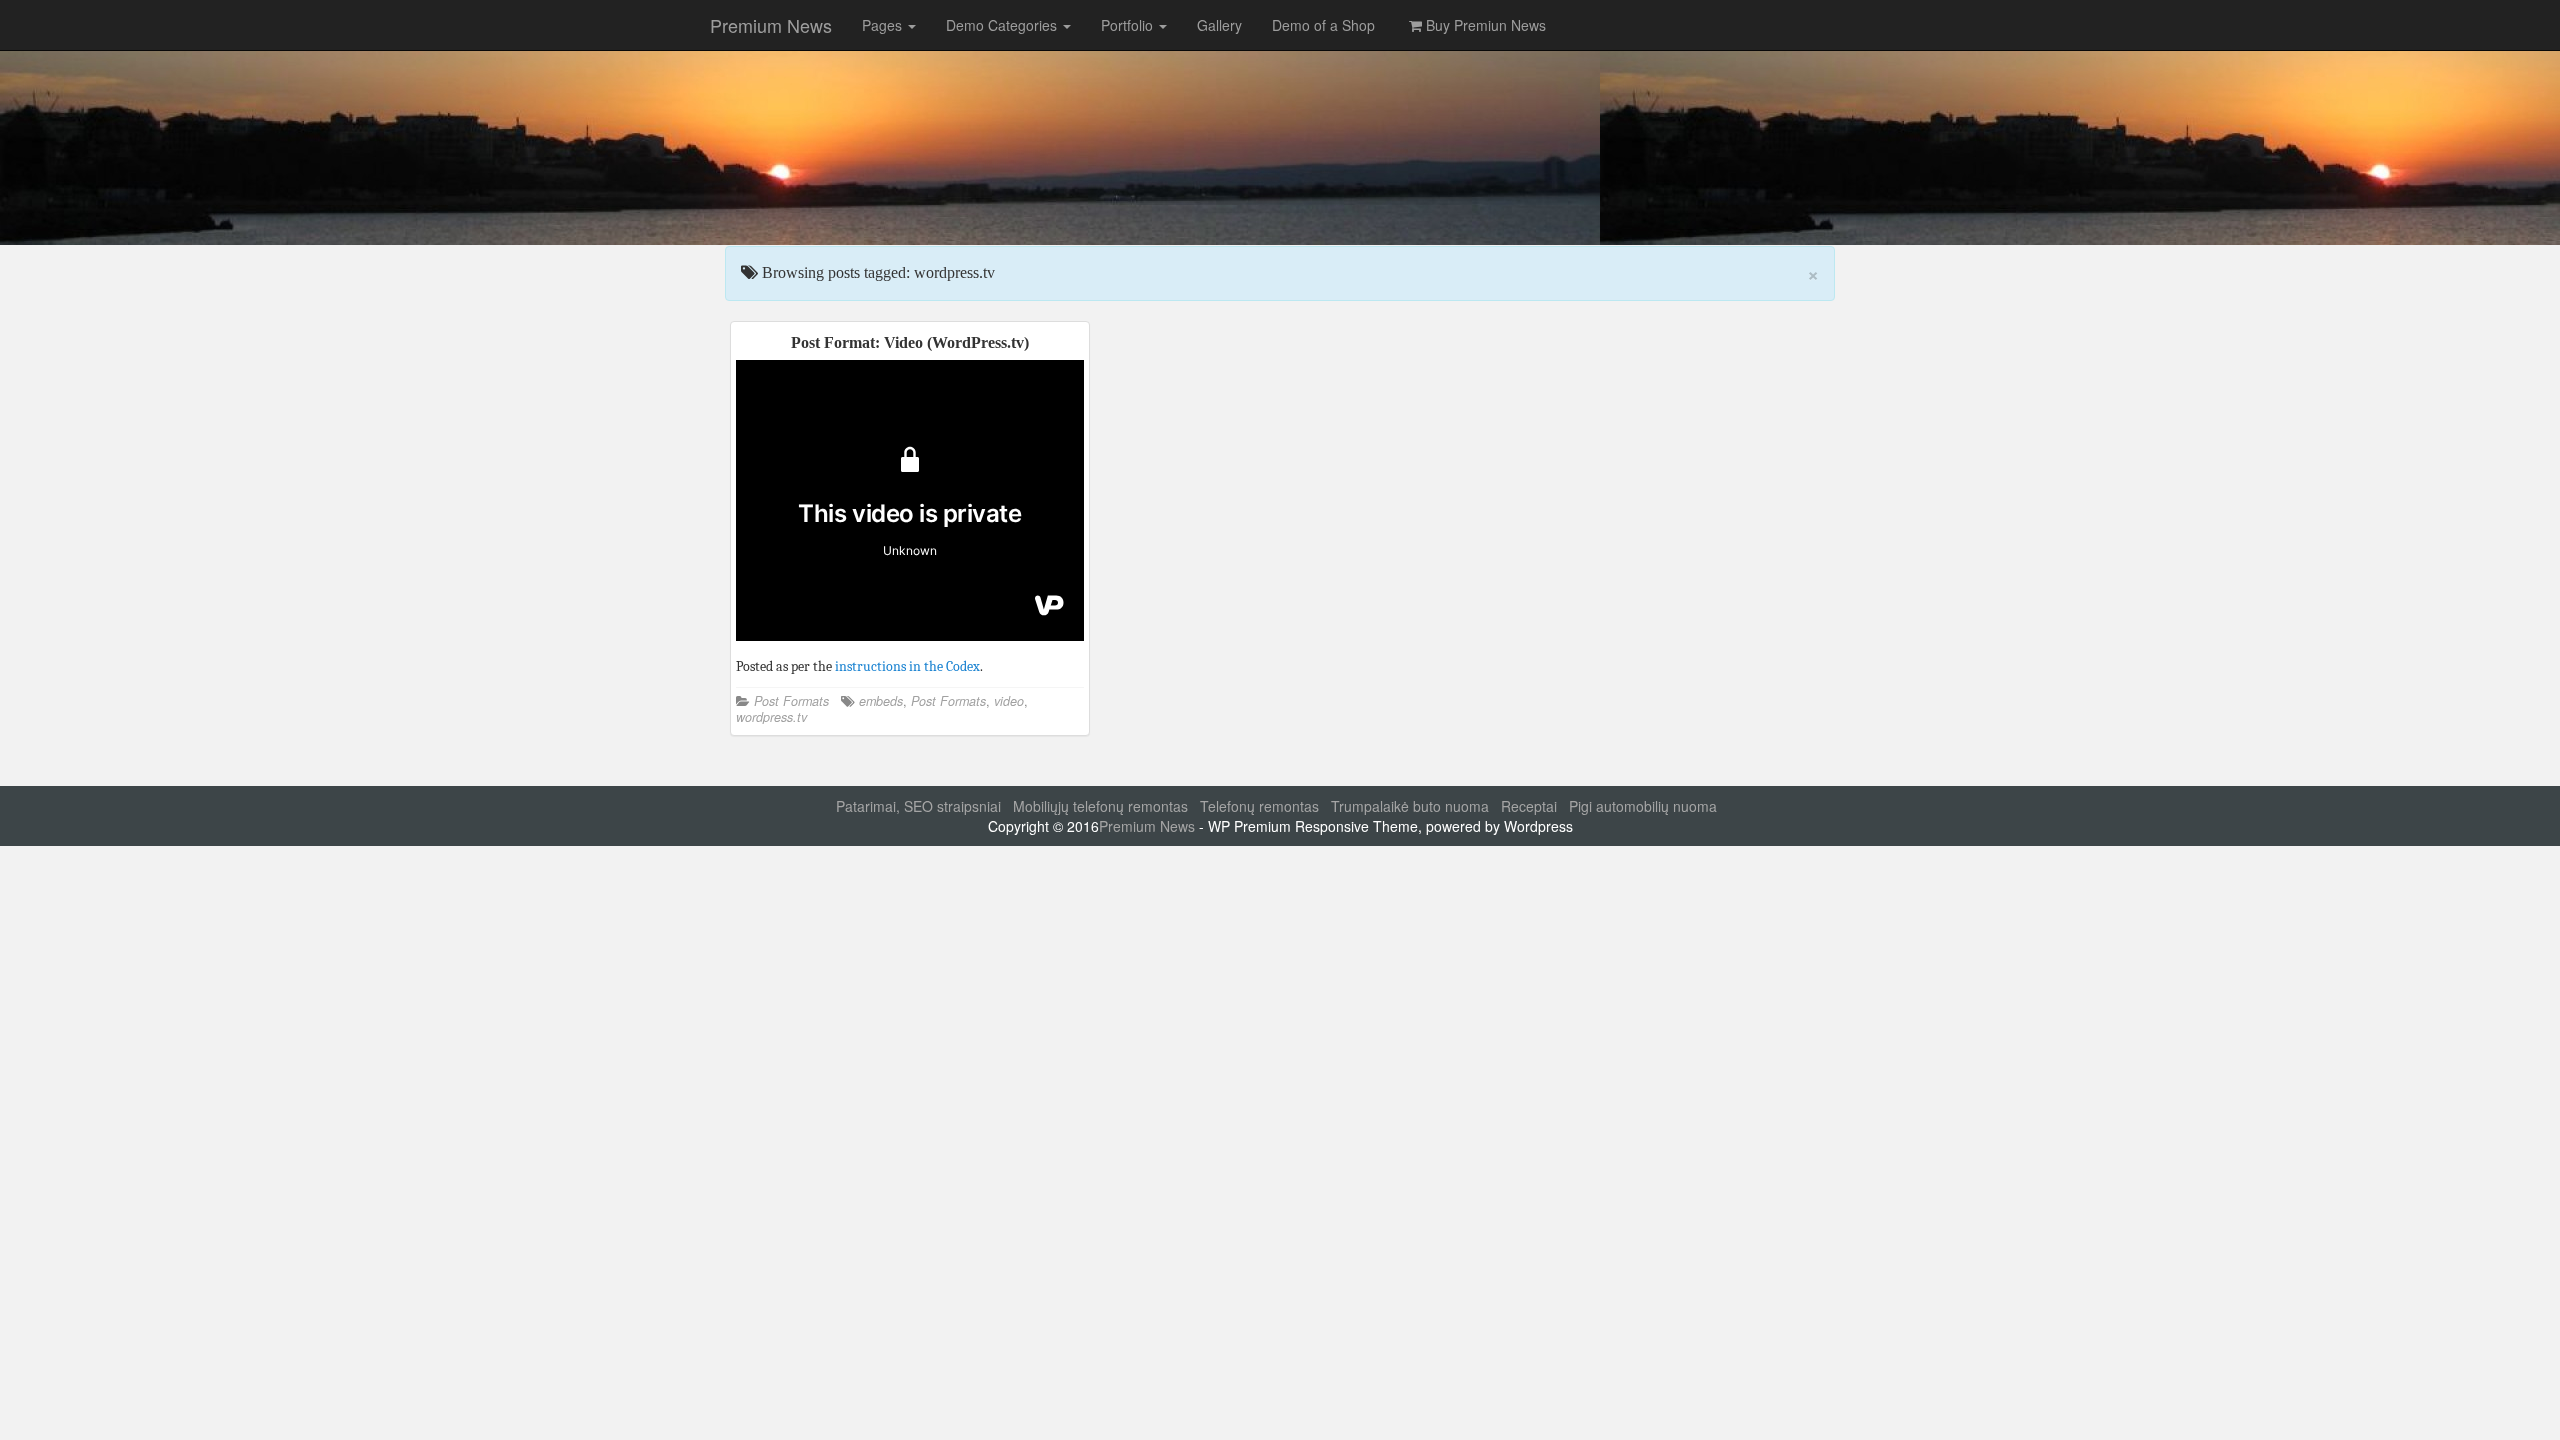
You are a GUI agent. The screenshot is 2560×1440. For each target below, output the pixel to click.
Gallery (1219, 25)
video (1009, 701)
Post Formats (791, 701)
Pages (884, 25)
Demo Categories (1003, 25)
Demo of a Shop (1323, 25)
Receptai (1529, 806)
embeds (881, 701)
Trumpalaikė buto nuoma (1410, 806)
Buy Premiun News (1484, 25)
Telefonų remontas (1259, 806)
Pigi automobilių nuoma (1643, 806)
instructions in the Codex (907, 666)
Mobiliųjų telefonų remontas (1100, 806)
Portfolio (1129, 25)
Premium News (771, 25)
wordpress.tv (771, 717)
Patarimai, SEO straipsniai (918, 806)
